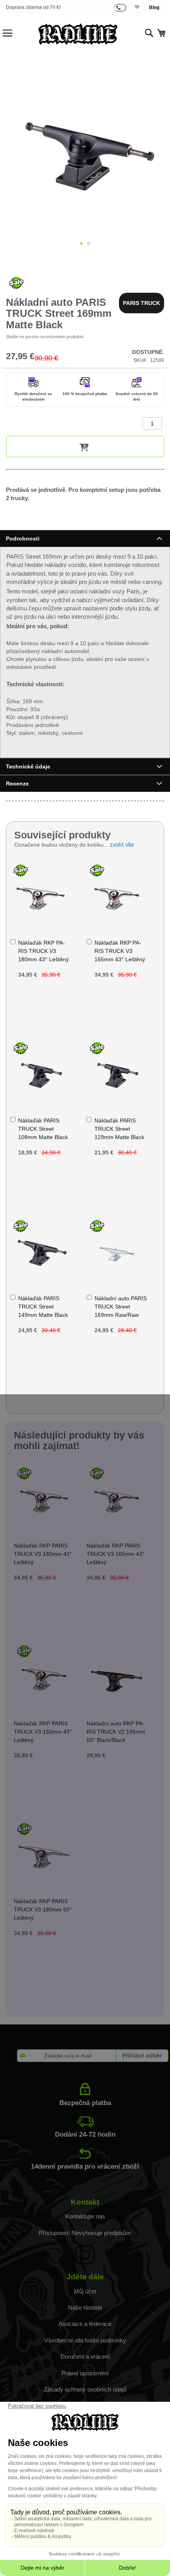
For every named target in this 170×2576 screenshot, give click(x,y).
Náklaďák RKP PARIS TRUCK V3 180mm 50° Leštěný (43, 1909)
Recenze (17, 783)
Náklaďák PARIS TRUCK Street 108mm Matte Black (43, 1129)
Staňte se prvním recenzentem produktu (45, 337)
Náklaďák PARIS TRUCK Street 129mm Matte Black (119, 1129)
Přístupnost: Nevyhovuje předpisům (85, 2233)
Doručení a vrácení (85, 2357)
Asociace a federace (85, 2324)
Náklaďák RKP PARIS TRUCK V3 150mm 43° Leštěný (43, 1732)
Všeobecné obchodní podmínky (85, 2340)
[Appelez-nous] (120, 8)
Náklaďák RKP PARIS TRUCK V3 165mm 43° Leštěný (120, 951)
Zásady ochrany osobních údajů (85, 2389)
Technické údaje (28, 766)
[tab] (85, 538)
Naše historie (85, 2308)
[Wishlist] (137, 8)
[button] (81, 243)
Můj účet (85, 2291)
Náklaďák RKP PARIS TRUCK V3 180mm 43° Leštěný (43, 951)
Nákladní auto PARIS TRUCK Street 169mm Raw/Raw (121, 1307)
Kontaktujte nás (85, 2216)
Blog (154, 8)
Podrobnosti (23, 539)
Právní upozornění (85, 2373)
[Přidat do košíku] (85, 446)
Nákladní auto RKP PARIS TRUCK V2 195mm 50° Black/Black (116, 1732)
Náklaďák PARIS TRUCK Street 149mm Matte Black (43, 1307)
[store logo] (78, 34)
